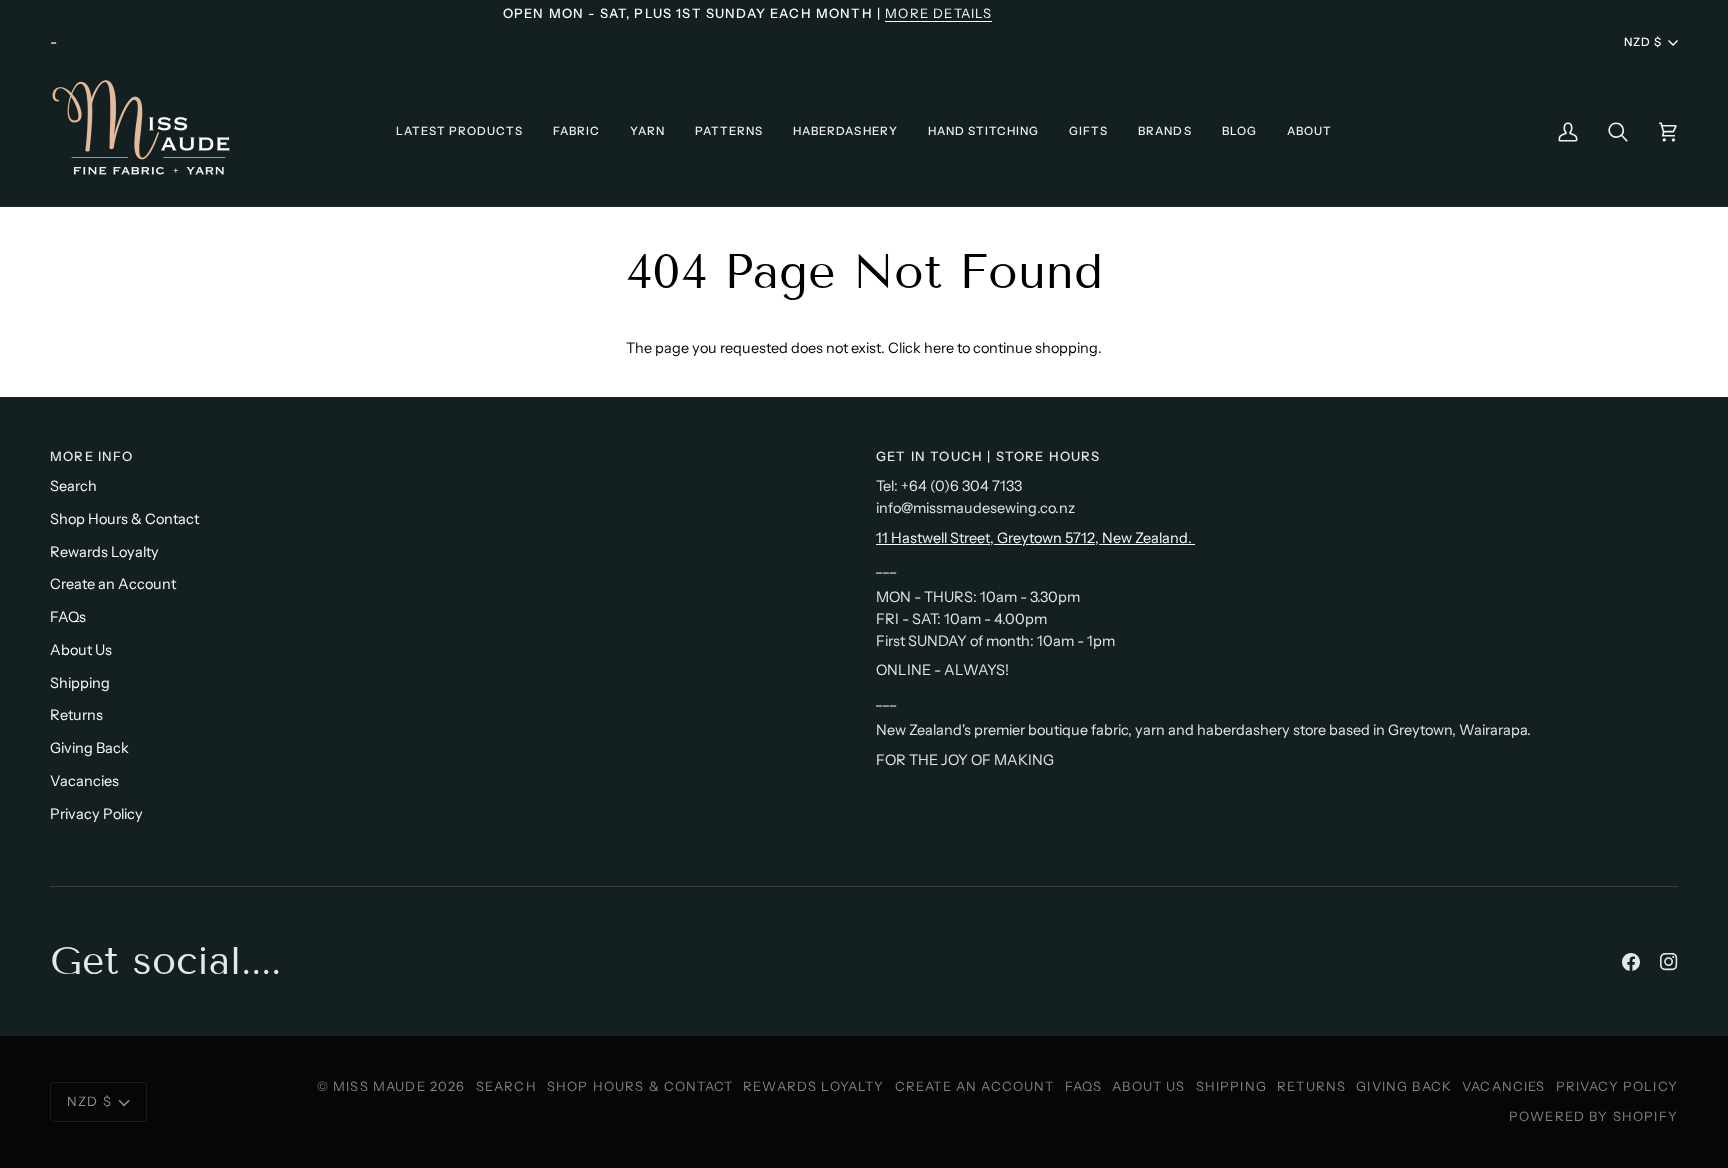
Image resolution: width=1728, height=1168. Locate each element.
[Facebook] (1631, 962)
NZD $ (1643, 42)
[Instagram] (1669, 962)
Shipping (80, 683)
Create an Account (113, 584)
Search (73, 486)
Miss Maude (379, 1086)
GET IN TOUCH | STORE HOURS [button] (988, 456)
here (939, 348)
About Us (81, 650)
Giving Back (89, 748)
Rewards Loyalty (104, 552)
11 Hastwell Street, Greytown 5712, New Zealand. (1035, 538)
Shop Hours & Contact (124, 519)
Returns (76, 715)
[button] (459, 131)
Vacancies (84, 781)
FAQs (68, 617)
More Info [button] (92, 456)
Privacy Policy (96, 814)
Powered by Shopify (1593, 1116)
